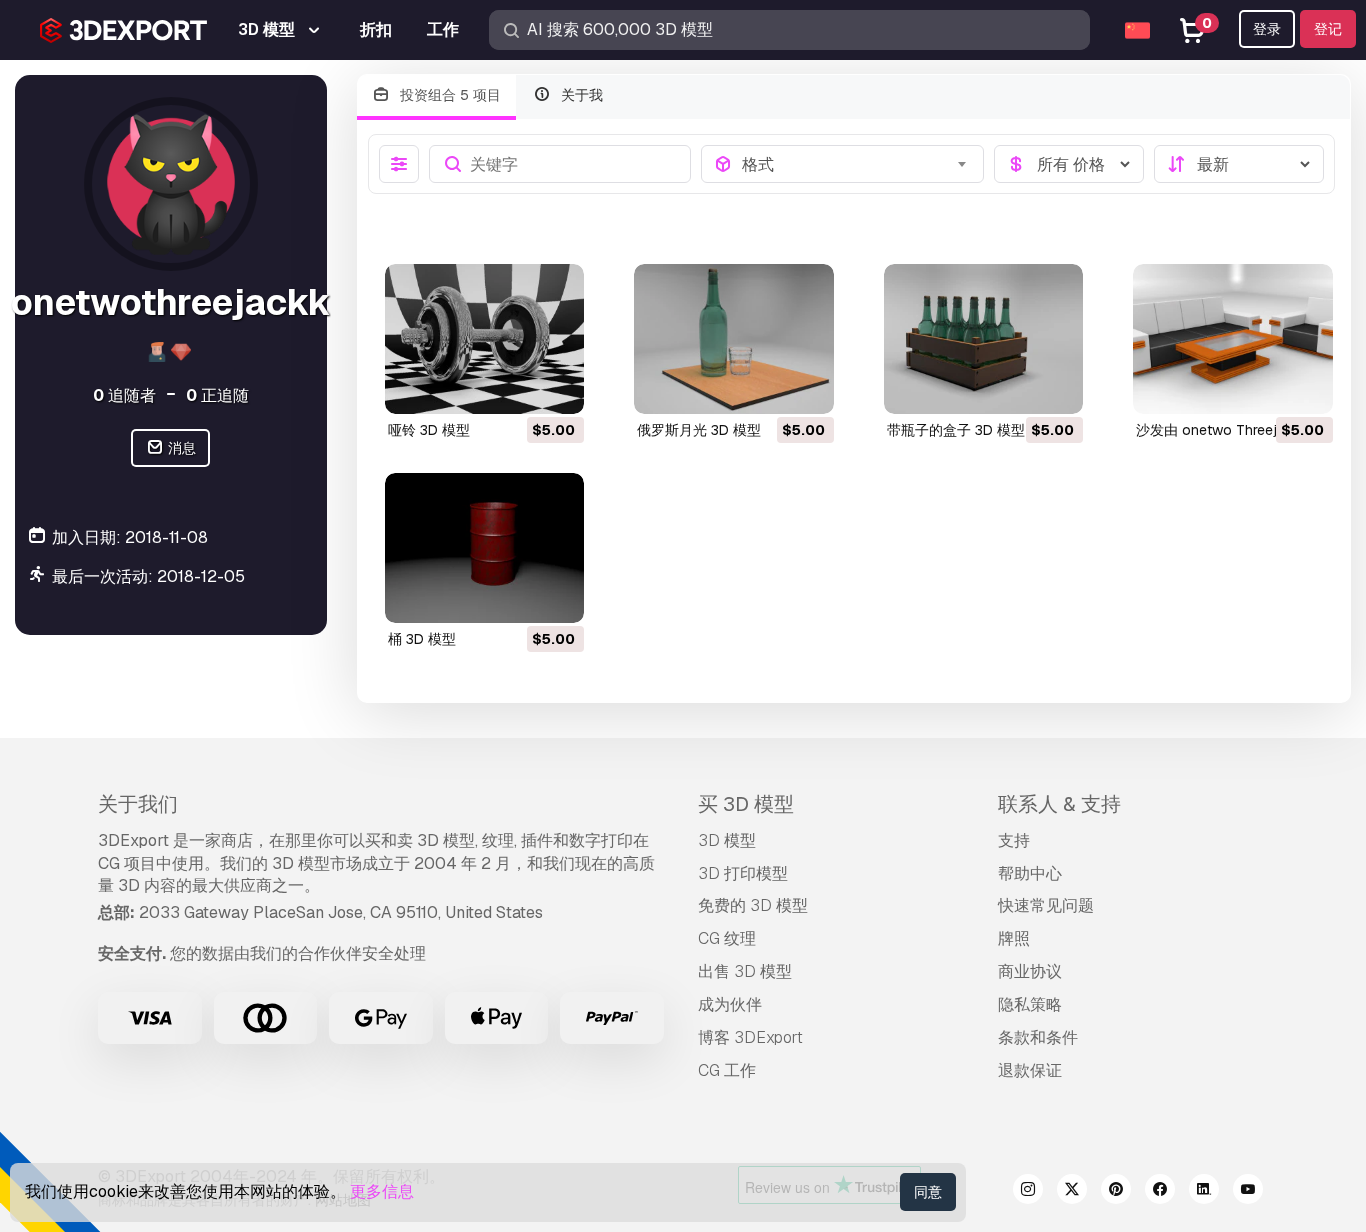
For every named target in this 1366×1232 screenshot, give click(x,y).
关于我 (580, 95)
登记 (1328, 29)
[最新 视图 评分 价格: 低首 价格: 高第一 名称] (1239, 164)
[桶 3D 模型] (485, 548)
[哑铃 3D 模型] (485, 339)
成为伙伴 (730, 1004)
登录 (1267, 29)
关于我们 (138, 804)
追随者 (124, 395)
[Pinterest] (1116, 1192)
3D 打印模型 (743, 873)
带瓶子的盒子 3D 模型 (956, 430)
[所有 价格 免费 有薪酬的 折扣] (1069, 164)
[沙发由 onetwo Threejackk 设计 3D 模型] (1233, 339)
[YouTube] (1248, 1192)
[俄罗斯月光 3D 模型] (734, 339)
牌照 (1014, 938)
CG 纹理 (727, 938)
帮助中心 (1030, 873)
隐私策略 (1030, 1004)
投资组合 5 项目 (448, 95)
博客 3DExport (750, 1037)
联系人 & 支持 (1059, 804)
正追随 (217, 395)
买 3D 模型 (746, 804)
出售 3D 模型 (745, 971)
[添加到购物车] (514, 386)
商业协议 (1030, 971)
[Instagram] (1028, 1192)
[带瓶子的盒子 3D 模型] (984, 339)
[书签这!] (555, 386)
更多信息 (382, 1191)
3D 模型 (727, 840)
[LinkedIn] (1204, 1192)
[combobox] (856, 164)
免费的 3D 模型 (753, 905)
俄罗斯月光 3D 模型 (699, 430)
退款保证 (1030, 1070)
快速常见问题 (1046, 905)
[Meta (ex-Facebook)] (1160, 1192)
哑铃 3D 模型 (429, 430)
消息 (180, 448)
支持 (1014, 840)
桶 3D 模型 (422, 639)
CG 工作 (727, 1070)
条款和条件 (1038, 1037)
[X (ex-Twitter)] (1072, 1192)
